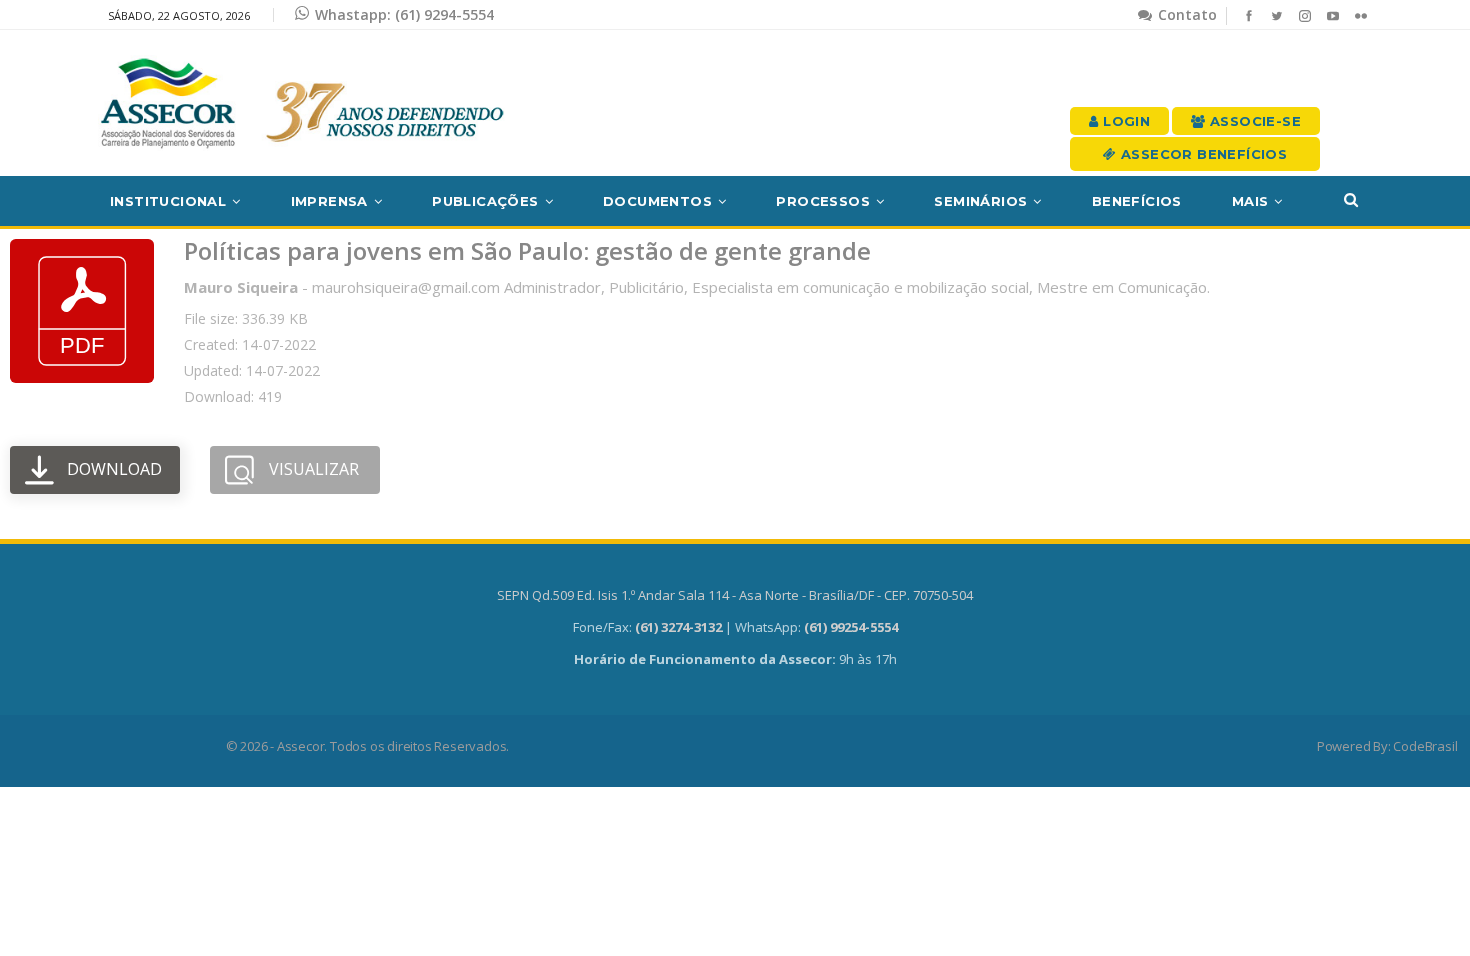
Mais (1250, 201)
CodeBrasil (1425, 746)
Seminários (980, 201)
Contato (1185, 14)
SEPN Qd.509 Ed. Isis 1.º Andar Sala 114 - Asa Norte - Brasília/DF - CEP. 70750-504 (735, 595)
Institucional (168, 201)
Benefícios (1137, 201)
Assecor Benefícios (1202, 154)
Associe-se (1253, 121)
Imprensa (329, 201)
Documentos (657, 201)
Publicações (485, 201)
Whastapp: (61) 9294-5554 (404, 14)
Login (1124, 121)
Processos (823, 201)
